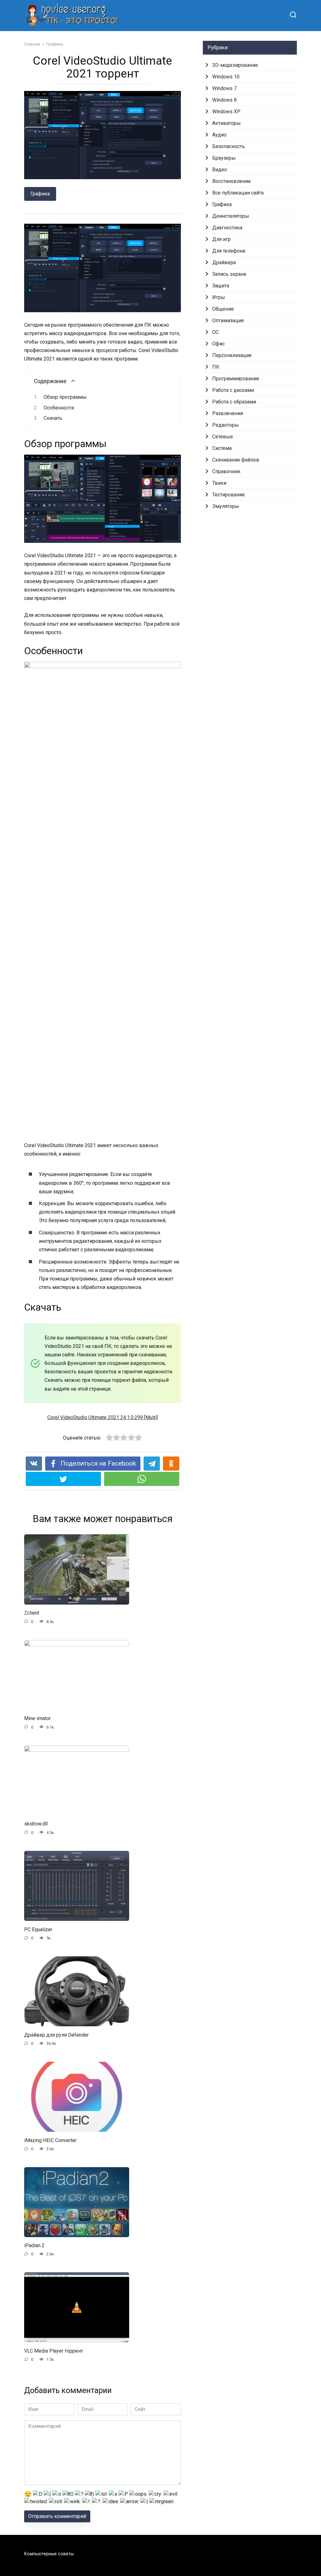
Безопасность (229, 146)
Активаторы (226, 123)
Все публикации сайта (238, 193)
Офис (218, 344)
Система (222, 448)
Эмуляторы (226, 506)
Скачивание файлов (236, 460)
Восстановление (232, 181)
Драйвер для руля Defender (56, 2035)
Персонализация (232, 355)
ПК (216, 367)
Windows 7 (224, 88)
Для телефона (229, 251)
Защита (221, 286)
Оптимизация (228, 321)
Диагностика (227, 228)
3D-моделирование (235, 65)
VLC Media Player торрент (54, 2351)
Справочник (226, 471)
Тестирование (229, 495)
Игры (219, 297)
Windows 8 (224, 100)
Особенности (59, 408)
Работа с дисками (233, 390)
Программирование (236, 379)
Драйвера (224, 262)
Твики (219, 483)
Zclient (32, 1613)
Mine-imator (37, 1718)
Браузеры (224, 158)
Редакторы (226, 425)
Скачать (53, 418)
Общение (223, 309)
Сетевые (223, 437)
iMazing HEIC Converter (50, 2140)
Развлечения (228, 413)
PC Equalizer (38, 1929)
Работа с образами (234, 402)
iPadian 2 (34, 2245)
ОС (216, 332)
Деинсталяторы (231, 216)
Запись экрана (229, 274)
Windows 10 (226, 77)
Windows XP (226, 112)
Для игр (221, 239)
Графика (40, 194)
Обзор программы (65, 397)
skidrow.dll (36, 1824)
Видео (220, 170)
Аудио (219, 135)
